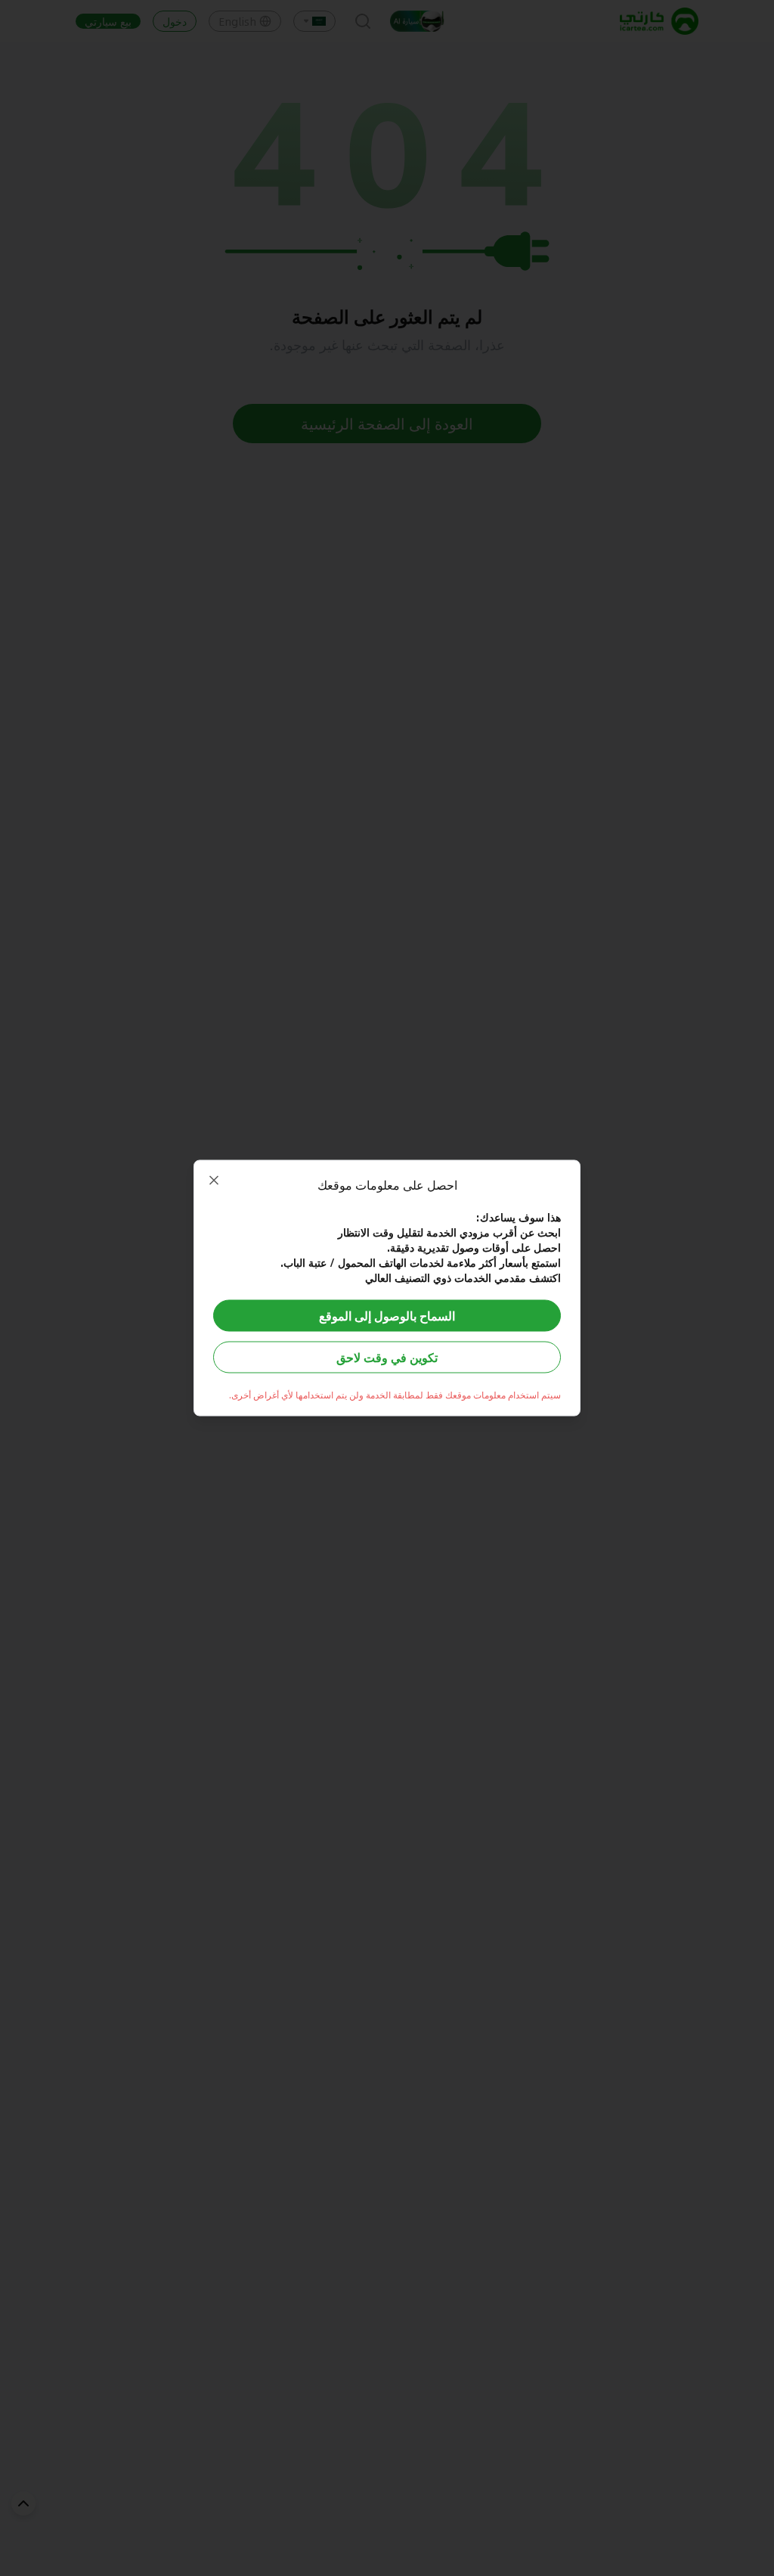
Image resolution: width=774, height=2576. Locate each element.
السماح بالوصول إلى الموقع (387, 1316)
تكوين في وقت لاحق (387, 1357)
